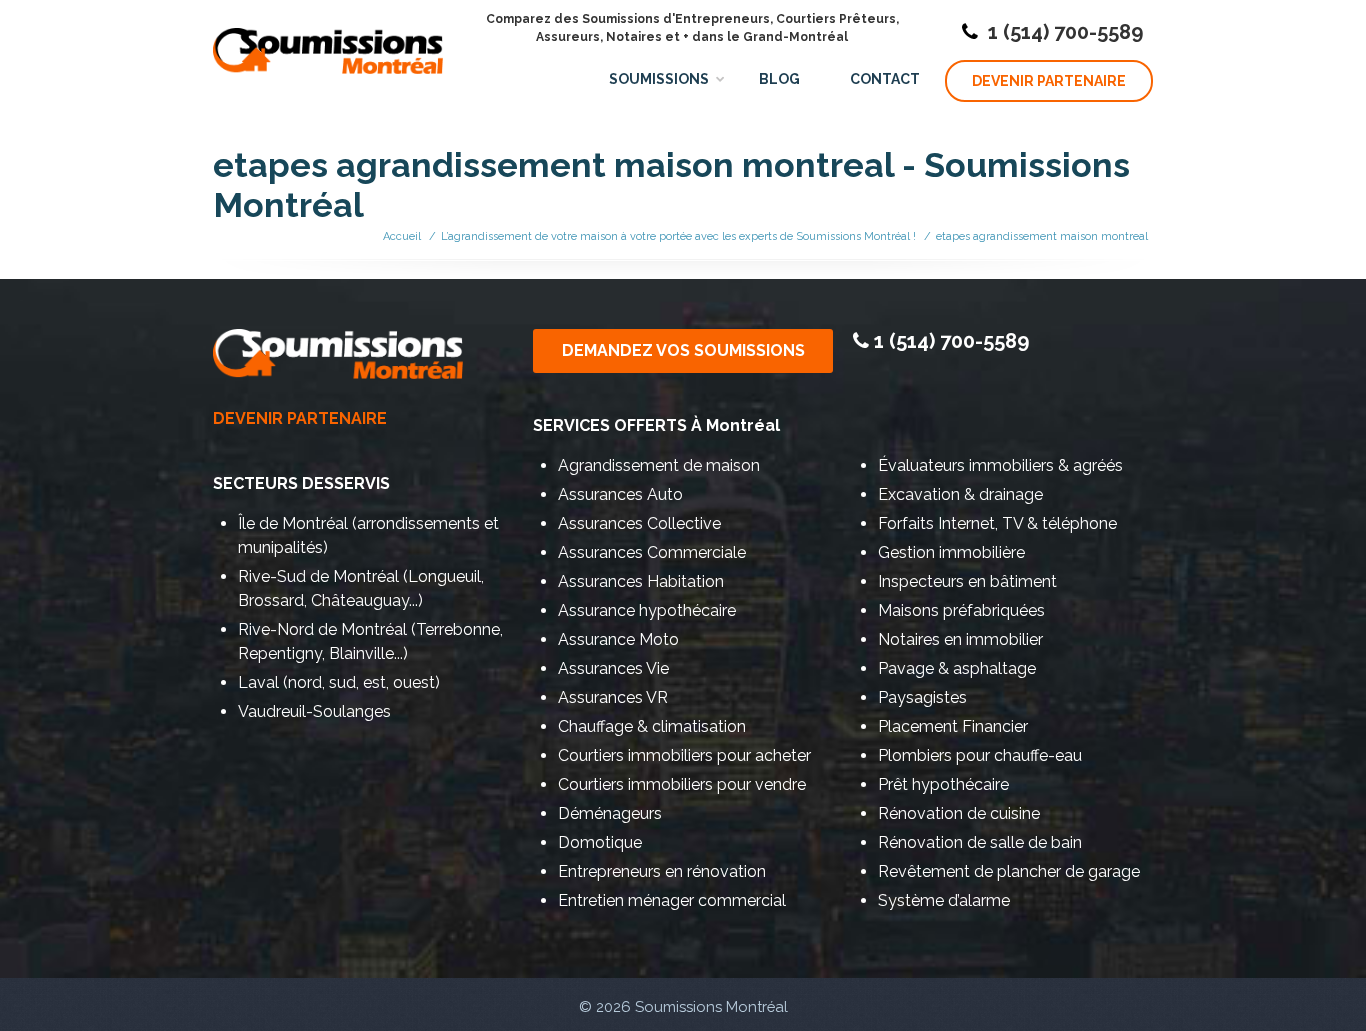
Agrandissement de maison (659, 465)
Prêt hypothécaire (943, 784)
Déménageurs (610, 813)
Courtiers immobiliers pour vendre (682, 784)
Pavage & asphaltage (957, 668)
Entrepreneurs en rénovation (662, 871)
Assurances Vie (613, 668)
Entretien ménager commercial (672, 900)
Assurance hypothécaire (647, 610)
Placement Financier (953, 726)
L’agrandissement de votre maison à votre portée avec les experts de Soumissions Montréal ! (678, 236)
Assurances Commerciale (652, 552)
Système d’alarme (944, 900)
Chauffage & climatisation (652, 726)
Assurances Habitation (641, 581)
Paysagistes (922, 697)
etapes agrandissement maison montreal (1042, 236)
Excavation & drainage (960, 494)
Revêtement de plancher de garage (1009, 871)
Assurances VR (613, 697)
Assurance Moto (618, 639)
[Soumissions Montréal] (328, 40)
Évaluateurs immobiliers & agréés (1000, 465)
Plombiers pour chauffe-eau (980, 755)
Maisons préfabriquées (961, 610)
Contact (885, 79)
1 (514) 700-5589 (1065, 32)
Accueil (402, 236)
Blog (779, 79)
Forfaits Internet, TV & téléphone (997, 523)
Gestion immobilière (951, 552)
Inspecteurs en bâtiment (967, 581)
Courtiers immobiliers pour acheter (684, 755)
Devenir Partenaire (1049, 81)
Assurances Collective (639, 523)
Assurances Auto (620, 494)
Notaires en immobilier (960, 639)
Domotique (600, 842)
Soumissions (659, 79)
